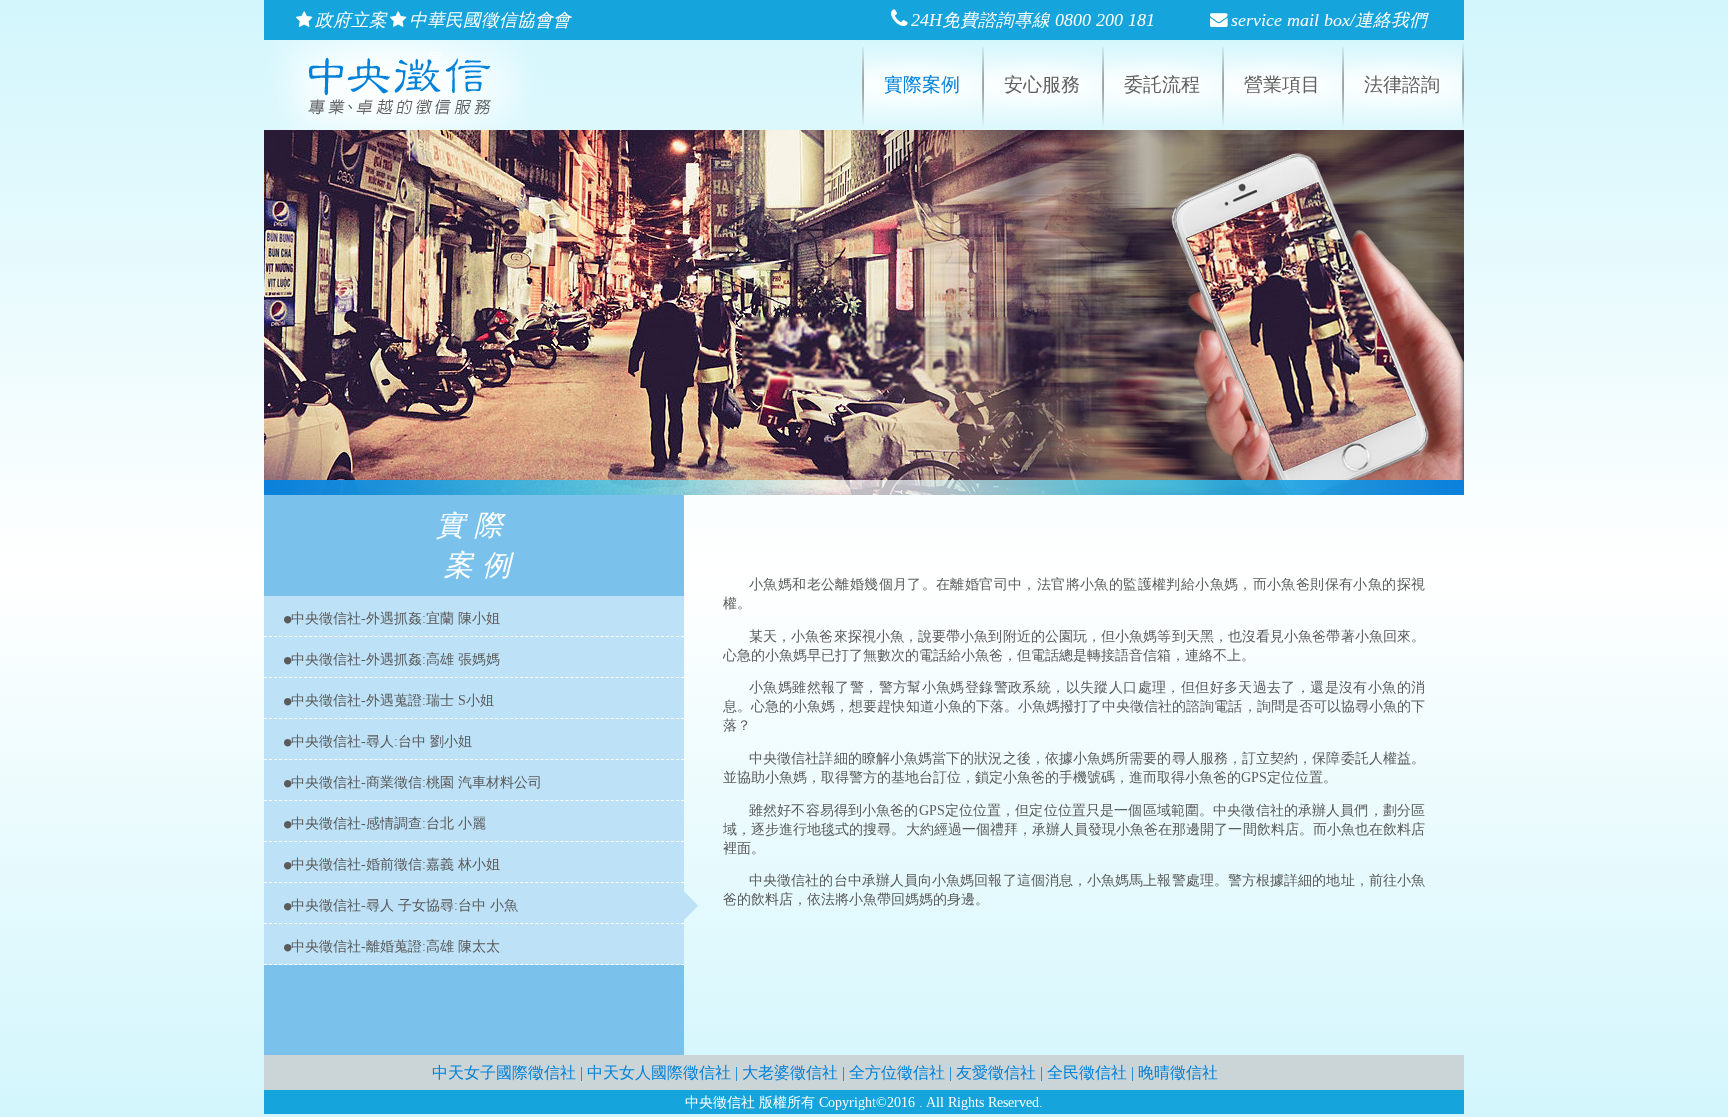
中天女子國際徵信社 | (509, 1072)
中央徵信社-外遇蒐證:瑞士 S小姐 (392, 700)
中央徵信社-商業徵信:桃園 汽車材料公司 (416, 782)
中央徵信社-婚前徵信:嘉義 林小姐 (395, 864)
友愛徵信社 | (1001, 1072)
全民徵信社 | (1092, 1072)
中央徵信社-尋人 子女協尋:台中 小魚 (404, 905)
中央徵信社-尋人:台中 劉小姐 (381, 741)
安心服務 (1042, 84)
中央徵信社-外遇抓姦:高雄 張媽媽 (395, 659)
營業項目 (1282, 84)
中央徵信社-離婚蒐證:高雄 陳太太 (395, 946)
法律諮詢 (1402, 84)
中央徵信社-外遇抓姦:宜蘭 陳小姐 (395, 618)
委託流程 (1162, 84)
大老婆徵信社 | (795, 1072)
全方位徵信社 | (902, 1072)
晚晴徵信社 (1178, 1072)
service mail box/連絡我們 (1329, 20)
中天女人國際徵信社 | (664, 1072)
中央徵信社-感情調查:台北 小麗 (388, 823)
